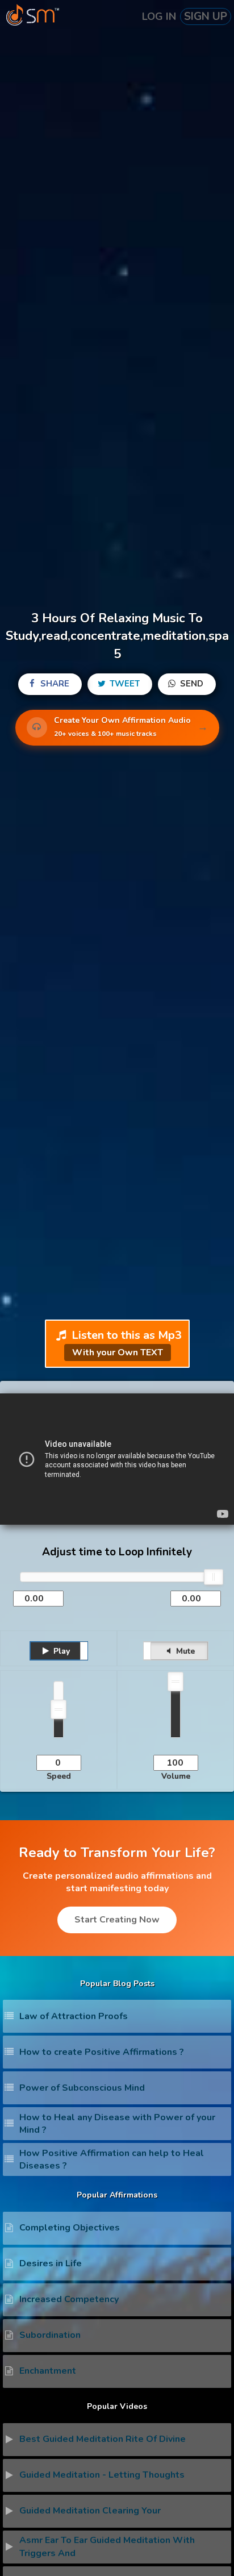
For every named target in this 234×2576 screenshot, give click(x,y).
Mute (184, 1651)
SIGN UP (206, 16)
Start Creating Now (117, 1920)
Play (60, 1651)
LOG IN (159, 16)
